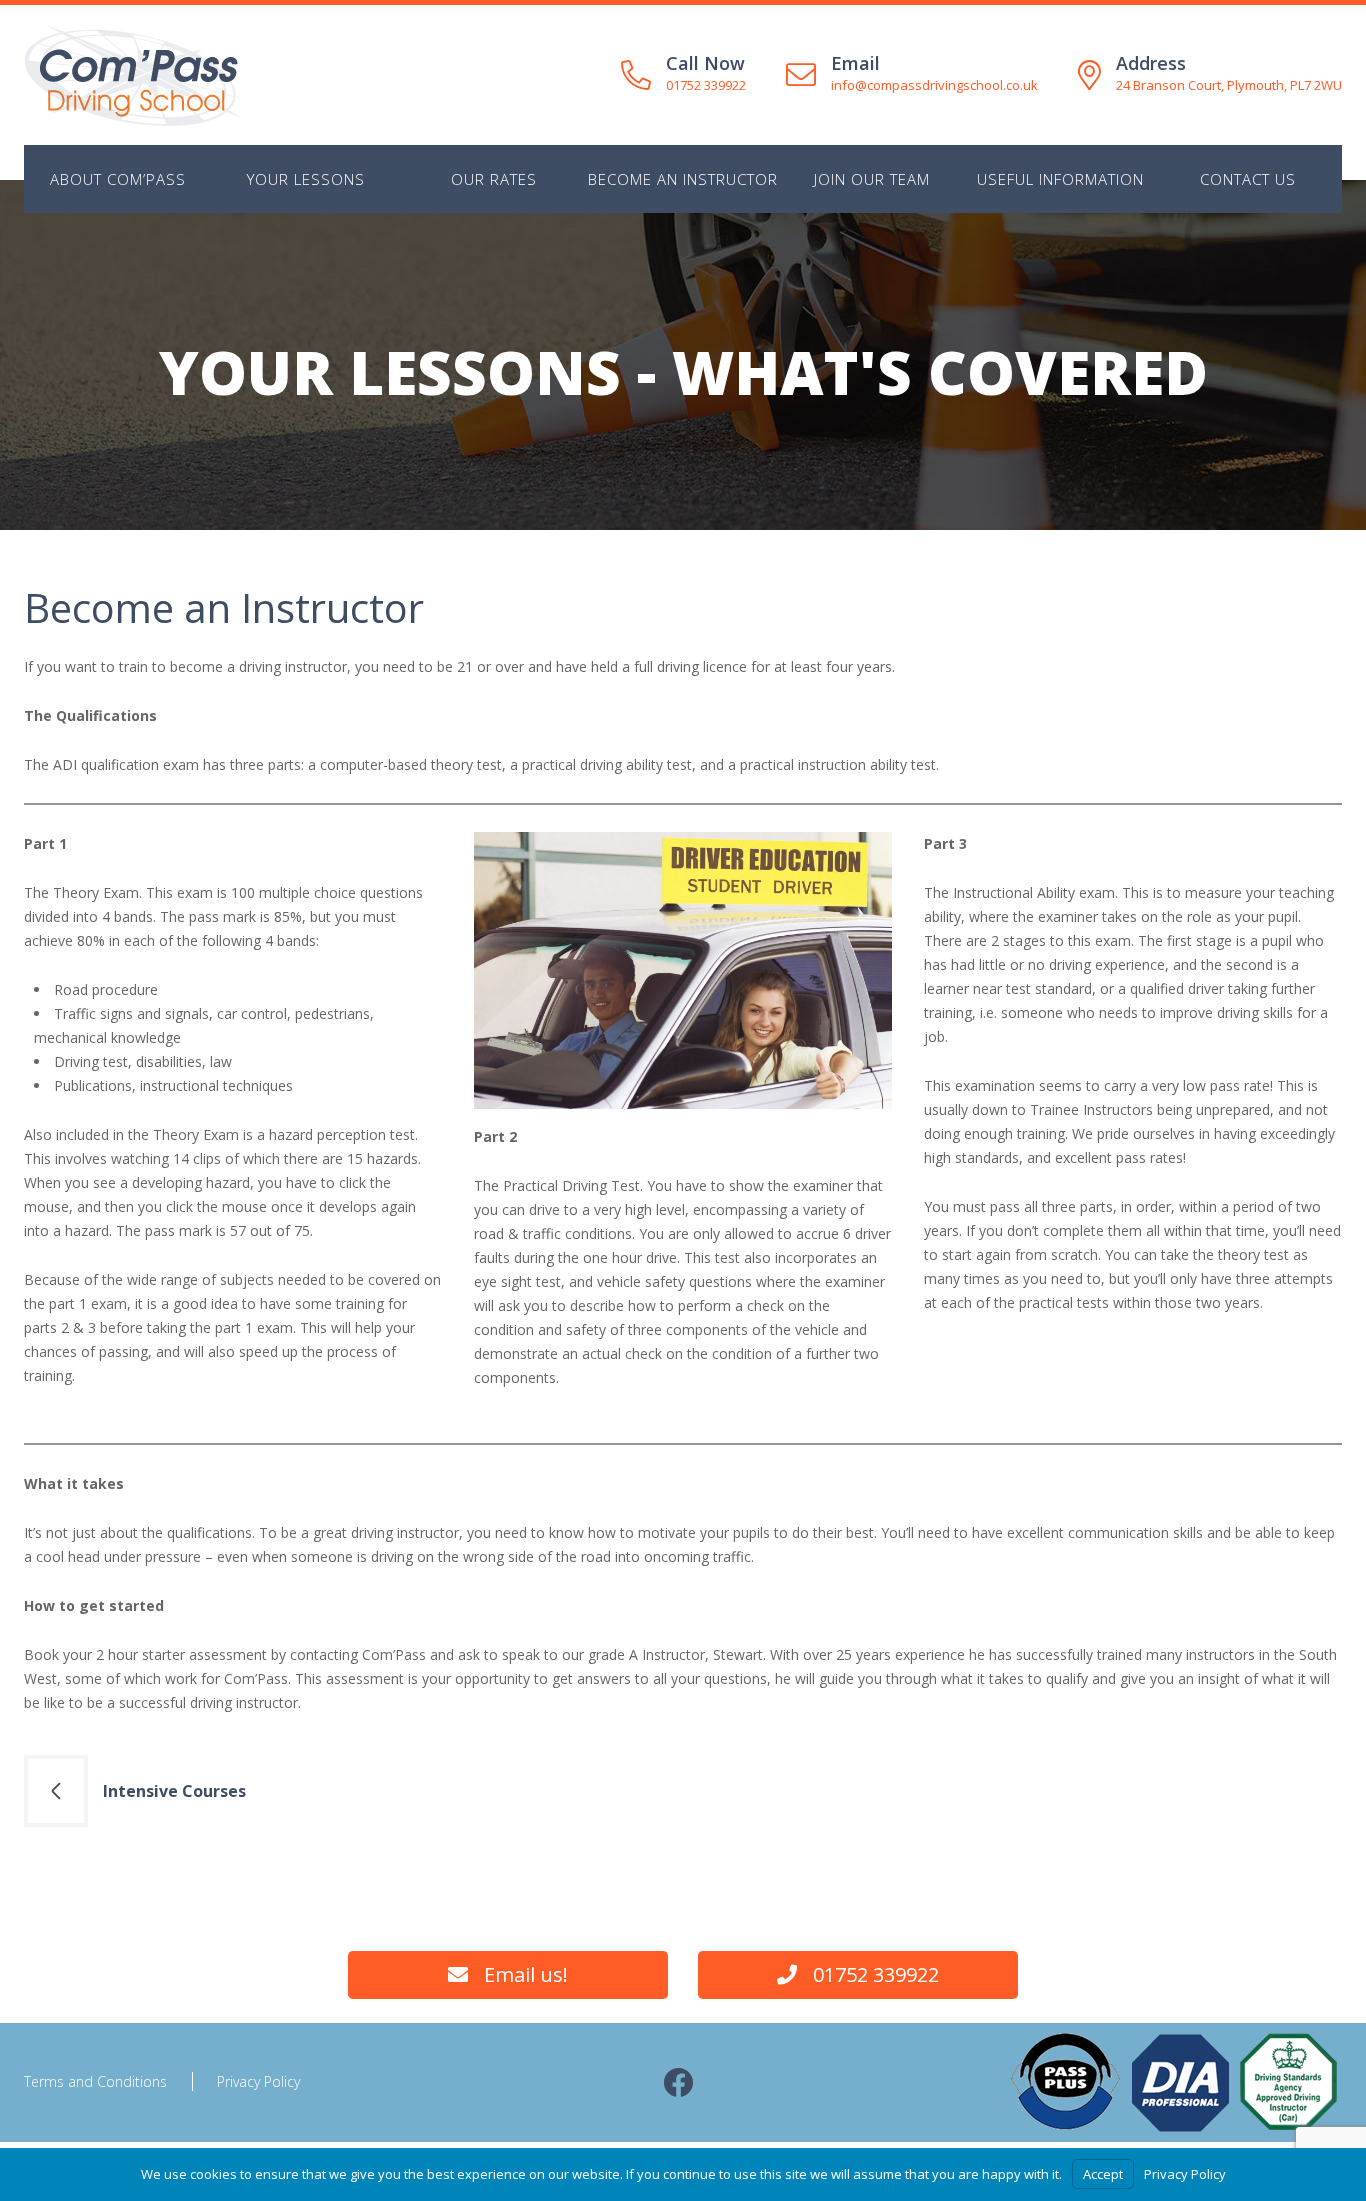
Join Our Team (872, 179)
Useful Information (1060, 179)
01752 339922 (706, 85)
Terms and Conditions (95, 2081)
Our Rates (494, 179)
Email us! (526, 1974)
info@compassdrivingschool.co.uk (934, 85)
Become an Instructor (683, 179)
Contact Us (1248, 179)
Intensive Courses (174, 1791)
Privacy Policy (258, 2081)
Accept (1103, 2174)
